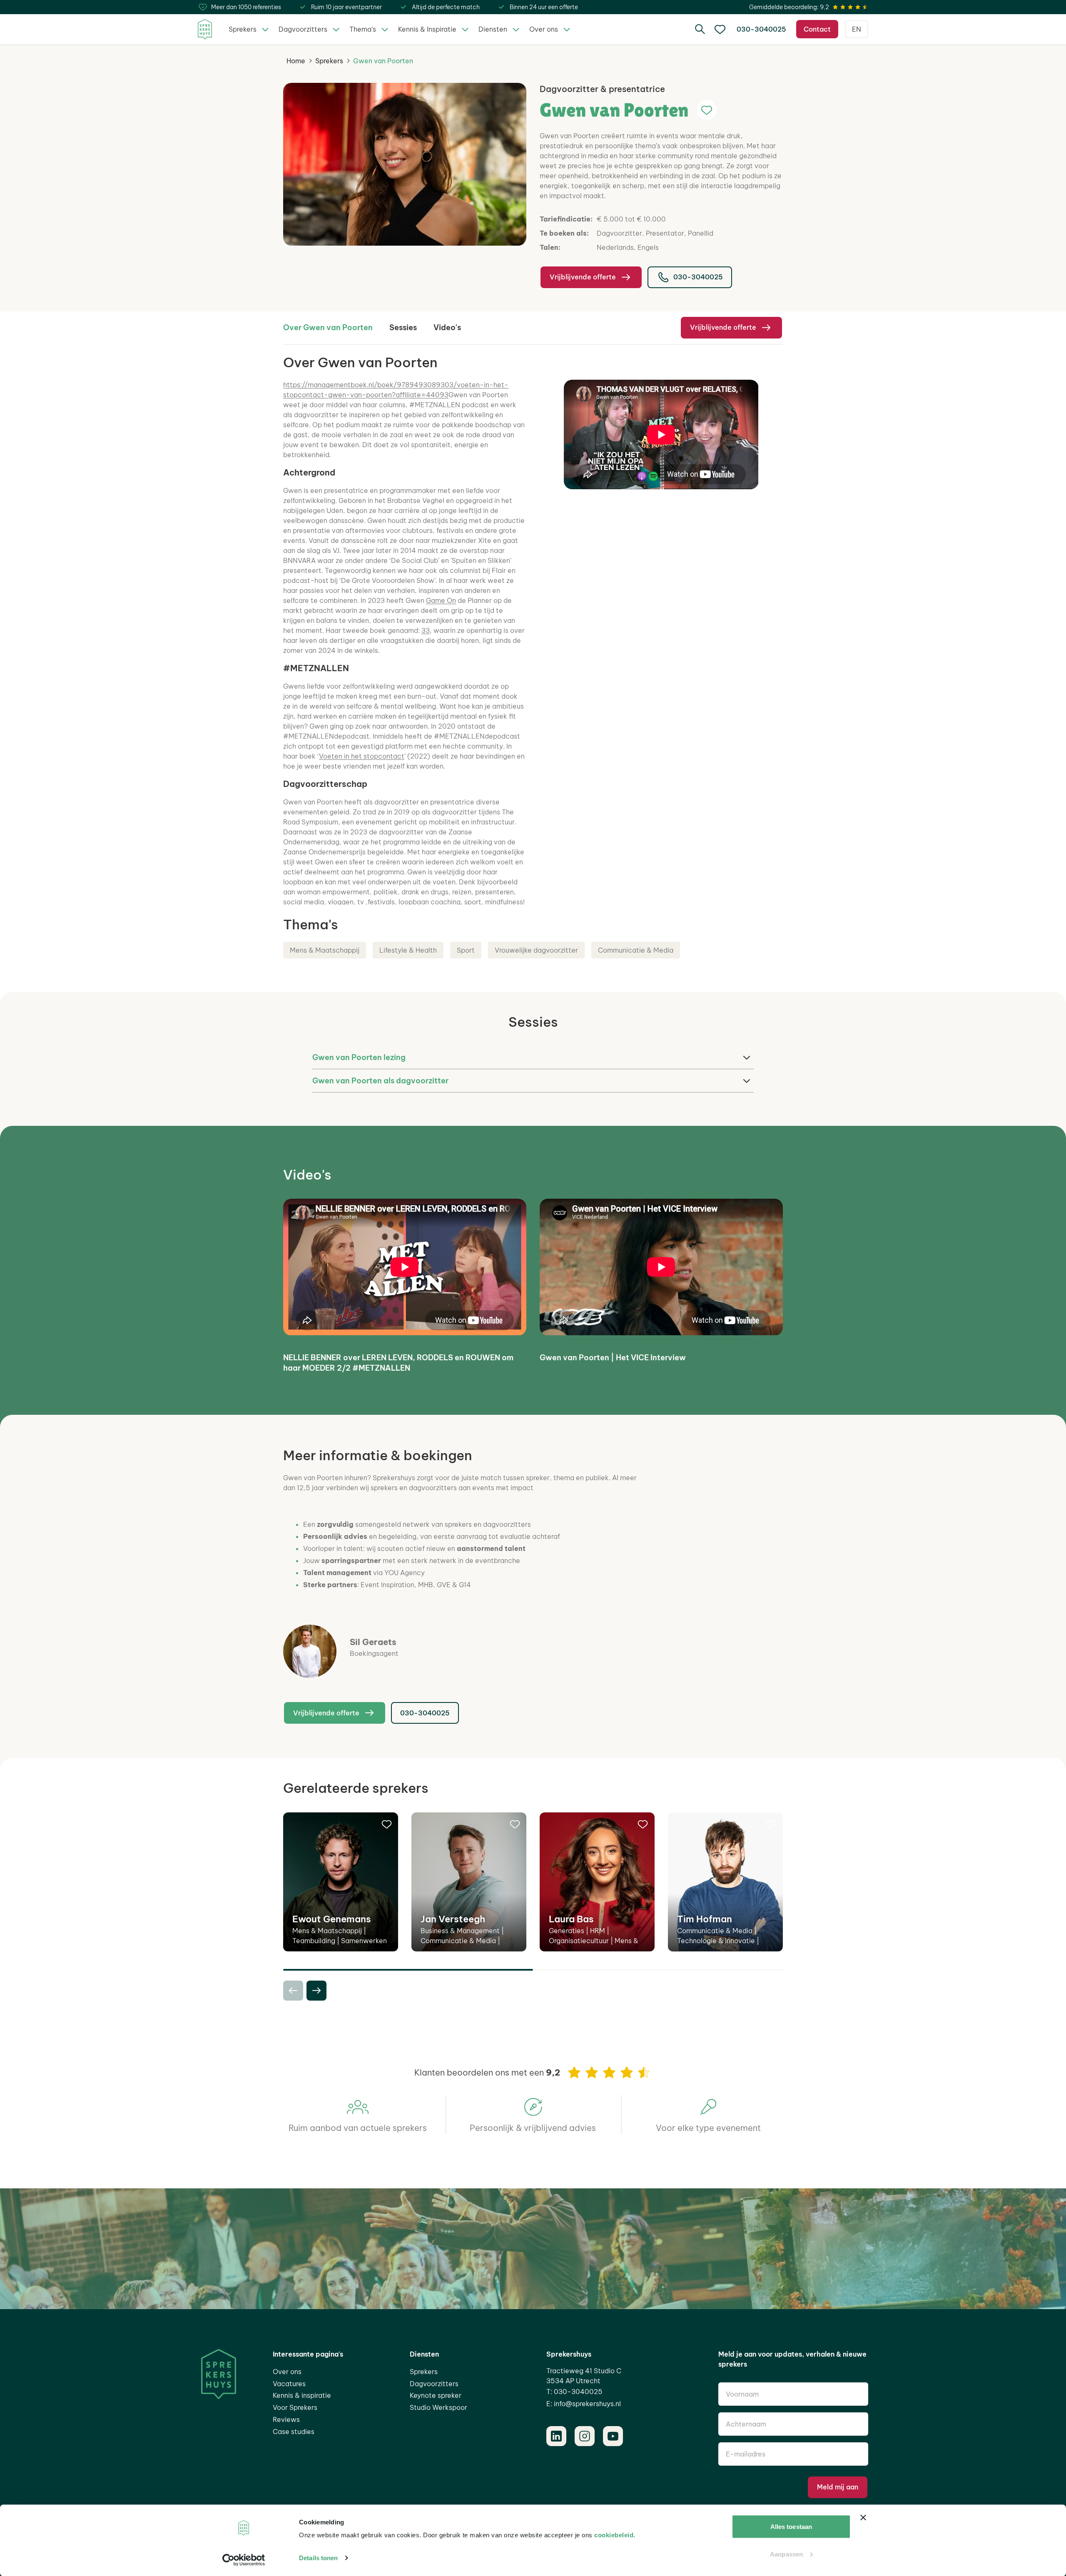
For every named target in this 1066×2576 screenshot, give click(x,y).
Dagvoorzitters (434, 2384)
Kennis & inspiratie (302, 2395)
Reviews (286, 2419)
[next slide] (316, 1991)
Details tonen (318, 2558)
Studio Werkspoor (438, 2407)
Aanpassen (786, 2554)
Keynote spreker (436, 2395)
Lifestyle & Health (408, 950)
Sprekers (329, 61)
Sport (466, 950)
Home (296, 61)
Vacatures (289, 2384)
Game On (441, 600)
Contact (817, 29)
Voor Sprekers (295, 2407)
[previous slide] (293, 1991)
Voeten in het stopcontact (362, 756)
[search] (700, 29)
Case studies (294, 2432)
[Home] (205, 29)
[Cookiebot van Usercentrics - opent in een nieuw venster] (244, 2560)
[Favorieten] (720, 29)
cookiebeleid (614, 2535)
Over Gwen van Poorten (328, 327)
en (857, 29)
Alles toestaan (791, 2527)
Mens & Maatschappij (325, 950)
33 (426, 630)
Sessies (403, 327)
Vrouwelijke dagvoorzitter (536, 950)
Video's (447, 327)
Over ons (287, 2372)
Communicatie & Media (636, 950)
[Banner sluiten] (863, 2518)
